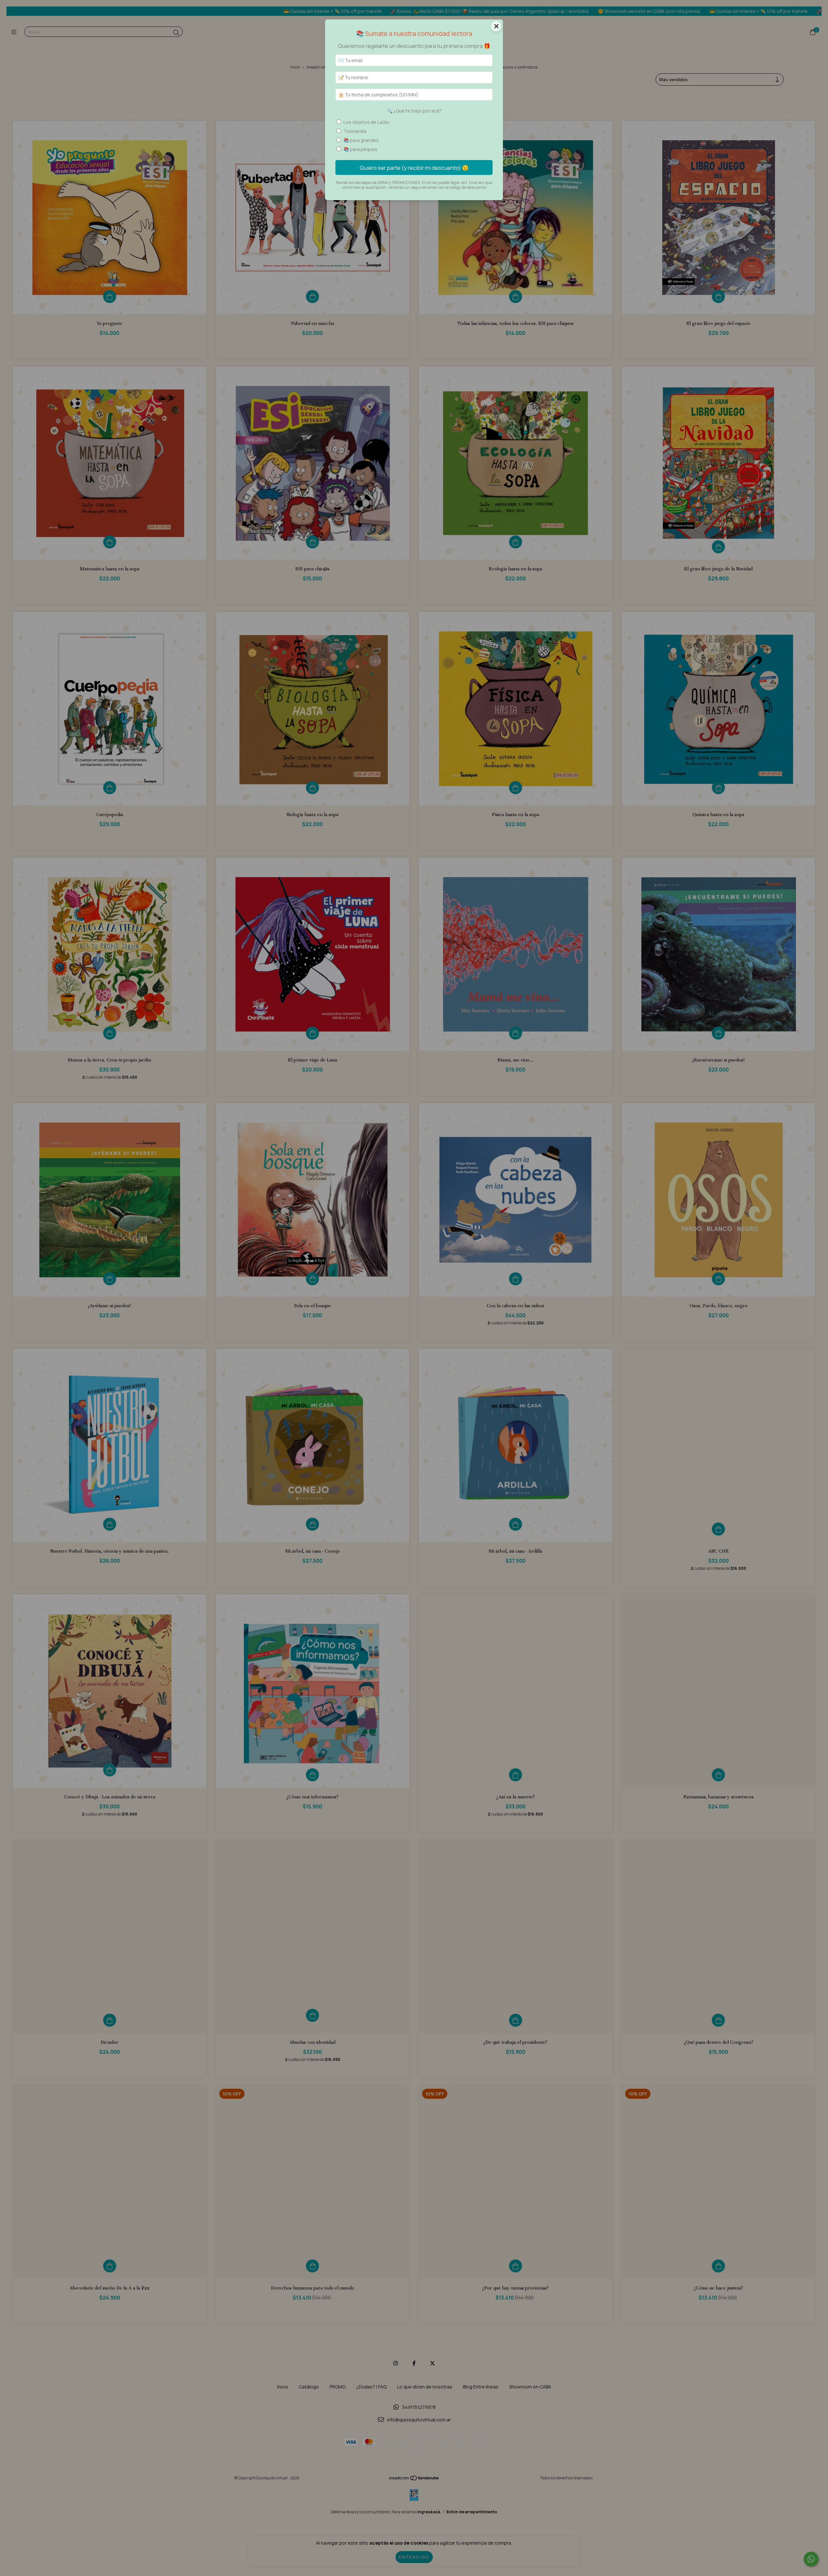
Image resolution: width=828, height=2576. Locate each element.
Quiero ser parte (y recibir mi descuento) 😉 (414, 168)
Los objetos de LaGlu (366, 122)
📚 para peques (360, 149)
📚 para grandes (361, 140)
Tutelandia (355, 131)
